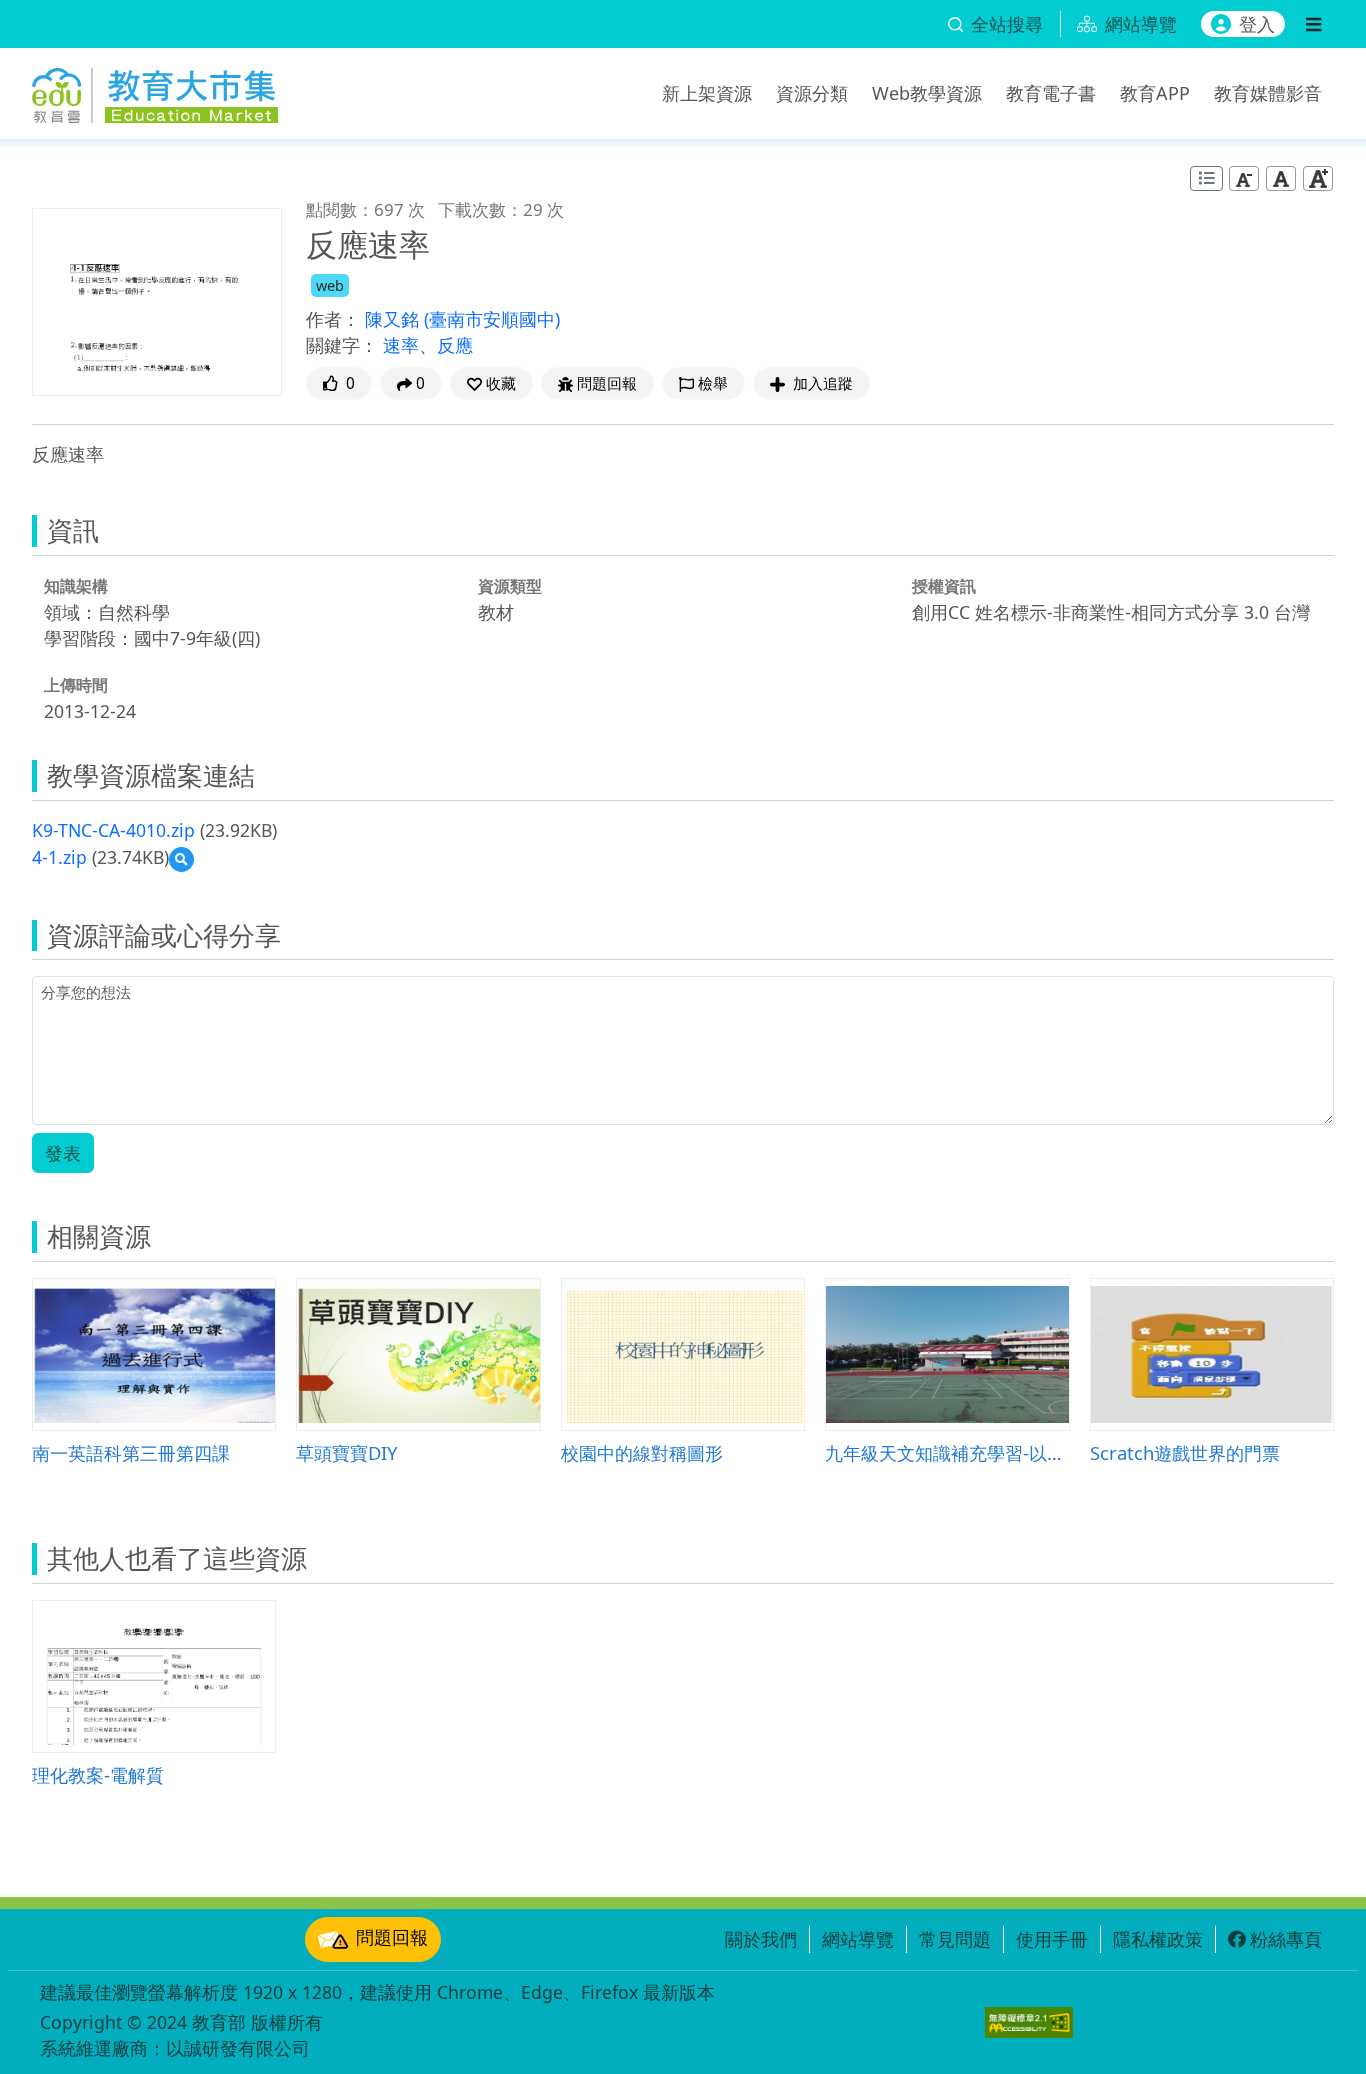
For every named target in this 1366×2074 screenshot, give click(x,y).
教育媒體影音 (1268, 93)
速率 (401, 345)
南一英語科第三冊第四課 (131, 1452)
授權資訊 (944, 586)
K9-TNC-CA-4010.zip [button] (113, 830)
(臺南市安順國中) (492, 319)
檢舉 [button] (713, 383)
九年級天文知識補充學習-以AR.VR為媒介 (947, 1452)
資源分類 (812, 93)
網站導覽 (858, 1939)
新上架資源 (707, 93)
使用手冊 (1052, 1939)
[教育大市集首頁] (155, 90)
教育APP (1155, 93)
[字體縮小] (1244, 178)
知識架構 (76, 586)
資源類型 (510, 586)
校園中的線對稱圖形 (642, 1452)
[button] (491, 383)
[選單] (1313, 24)
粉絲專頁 (1286, 1939)
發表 (63, 1153)
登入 (1257, 24)
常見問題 (955, 1939)
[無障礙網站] (1029, 2022)
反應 (455, 345)
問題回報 (392, 1937)
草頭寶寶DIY (346, 1452)
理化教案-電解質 (98, 1774)
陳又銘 (394, 319)
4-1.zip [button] (59, 857)
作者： (333, 319)
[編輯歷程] (1206, 178)
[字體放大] (1318, 178)
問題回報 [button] (607, 383)
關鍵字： (342, 345)
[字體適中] (1281, 178)
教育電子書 (1051, 93)
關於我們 (761, 1939)
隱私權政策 (1158, 1939)
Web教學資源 (927, 93)
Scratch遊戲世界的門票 (1185, 1452)
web (330, 285)
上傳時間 (76, 685)
